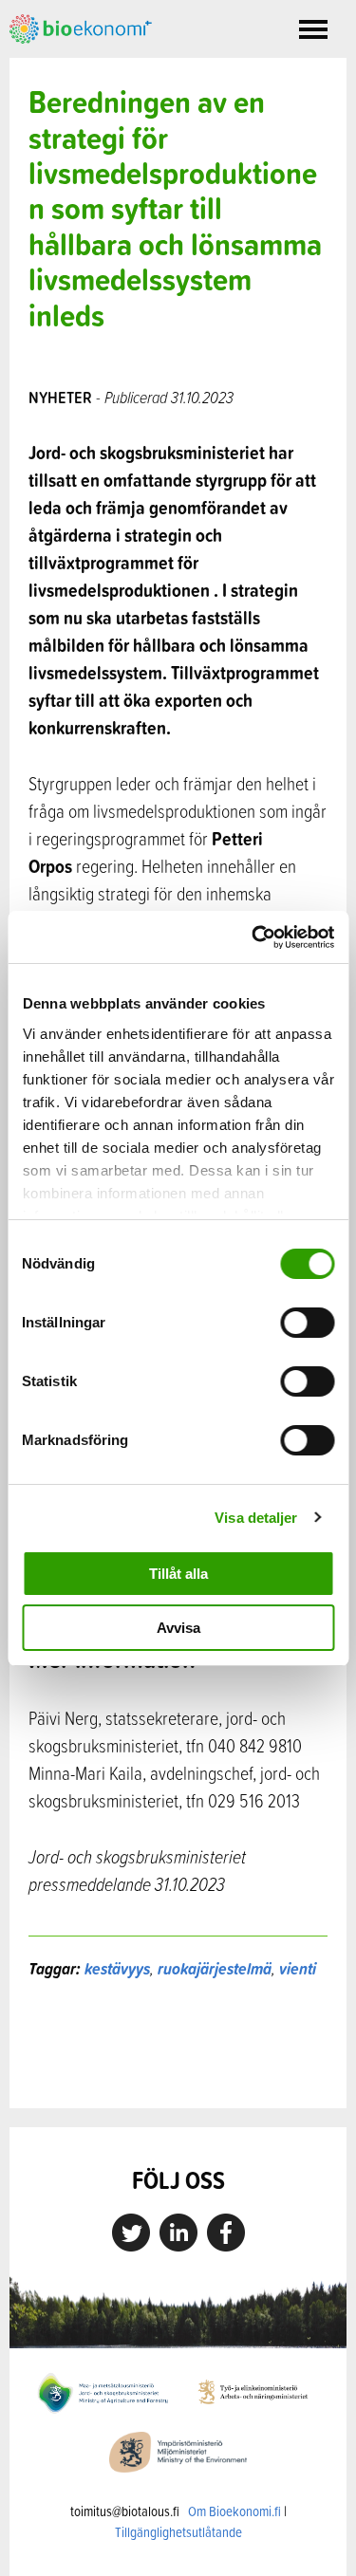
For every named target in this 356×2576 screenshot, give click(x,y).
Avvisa (178, 1628)
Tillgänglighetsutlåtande (178, 2532)
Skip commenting (178, 2068)
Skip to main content (75, 65)
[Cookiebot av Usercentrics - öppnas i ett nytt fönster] (253, 937)
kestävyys (117, 1968)
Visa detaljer (256, 1518)
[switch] (307, 1323)
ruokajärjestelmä (215, 1968)
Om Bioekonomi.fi (234, 2511)
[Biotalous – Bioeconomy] (81, 27)
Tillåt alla (178, 1574)
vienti (298, 1968)
